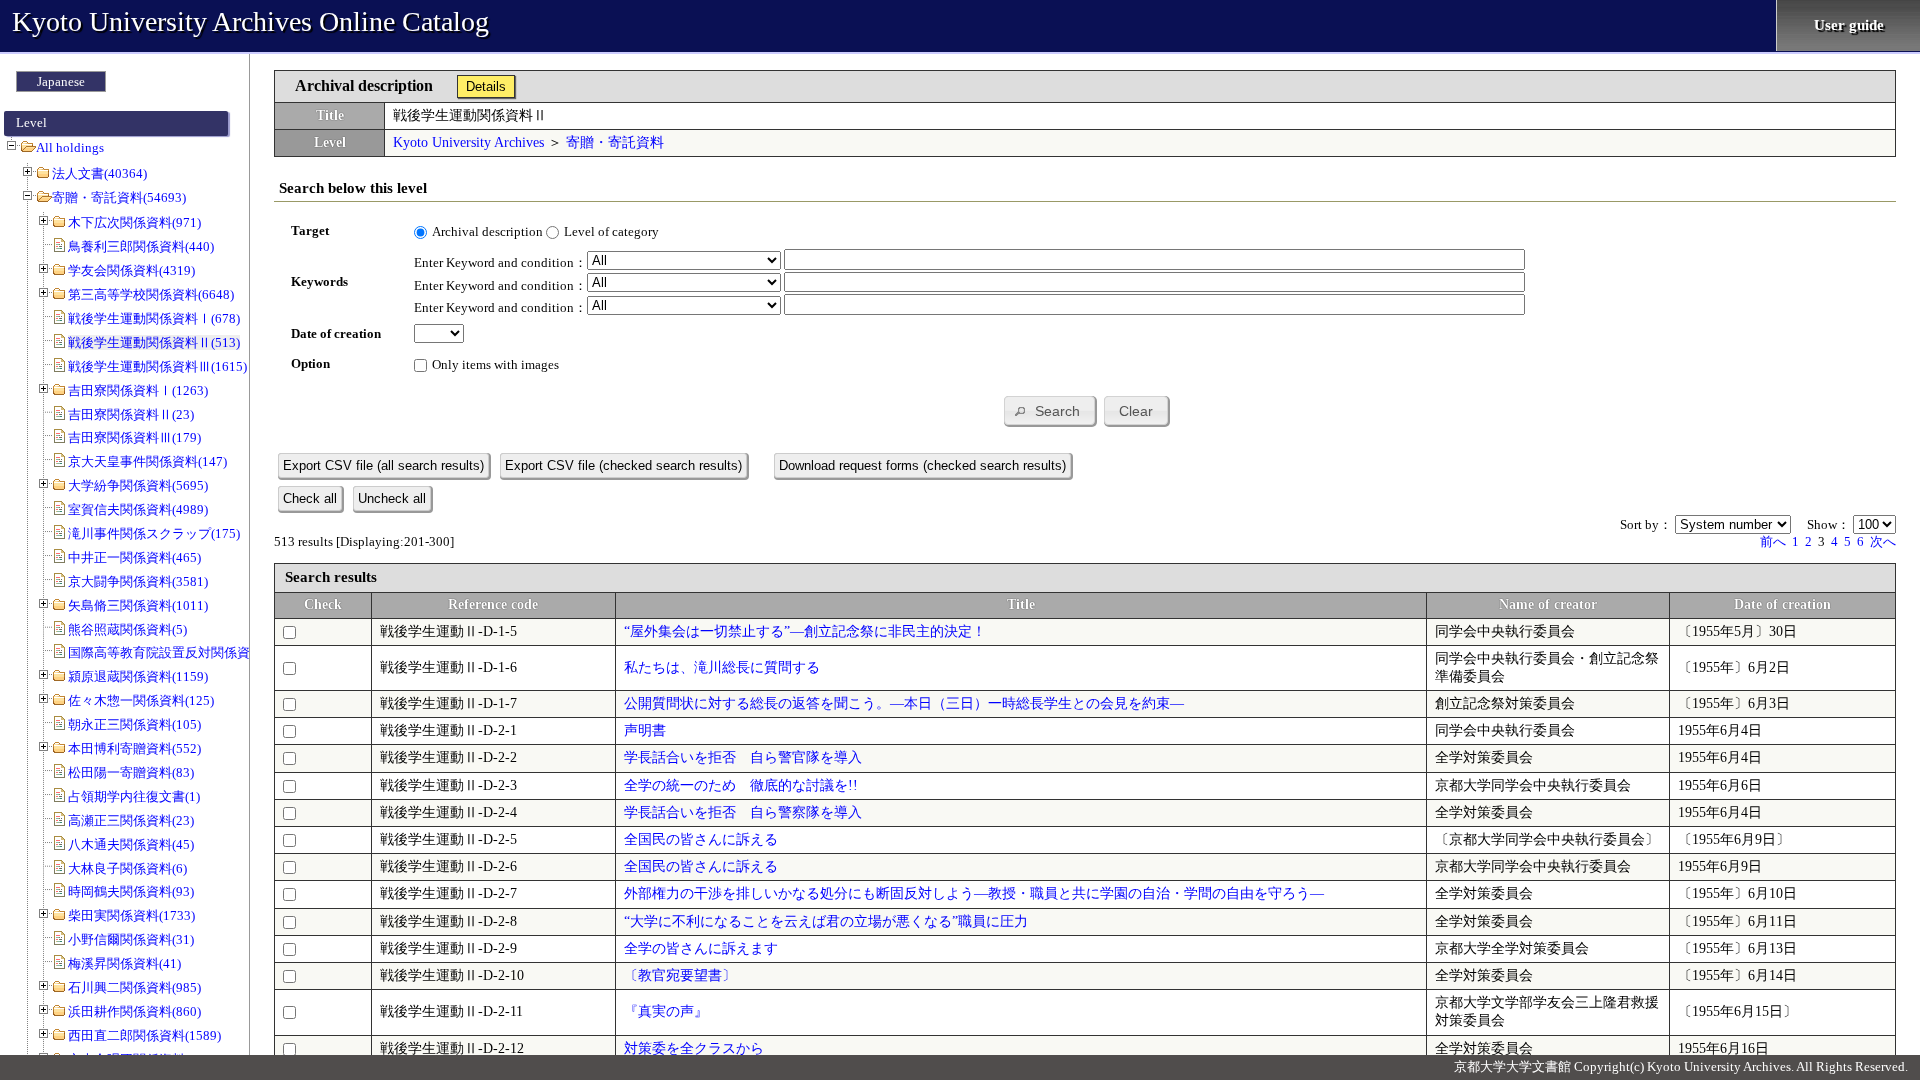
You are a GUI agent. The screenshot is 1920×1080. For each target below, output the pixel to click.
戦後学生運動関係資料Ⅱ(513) (154, 342)
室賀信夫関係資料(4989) (138, 509)
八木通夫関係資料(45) (131, 844)
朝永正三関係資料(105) (134, 724)
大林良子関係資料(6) (127, 868)
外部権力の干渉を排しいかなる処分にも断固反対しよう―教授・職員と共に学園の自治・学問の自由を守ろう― (974, 893)
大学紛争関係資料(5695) (138, 485)
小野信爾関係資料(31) (131, 939)
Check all (310, 498)
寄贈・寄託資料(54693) (119, 197)
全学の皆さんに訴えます (701, 948)
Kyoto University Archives (468, 142)
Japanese (61, 81)
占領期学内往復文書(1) (134, 796)
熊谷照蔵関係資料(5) (127, 629)
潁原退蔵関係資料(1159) (138, 676)
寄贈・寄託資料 (615, 142)
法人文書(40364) (99, 173)
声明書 (645, 730)
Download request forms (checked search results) (922, 465)
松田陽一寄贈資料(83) (131, 772)
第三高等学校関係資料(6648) (151, 294)
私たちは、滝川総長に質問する (722, 667)
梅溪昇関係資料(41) (124, 963)
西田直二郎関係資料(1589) (144, 1035)
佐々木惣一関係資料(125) (141, 700)
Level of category (611, 231)
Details (486, 86)
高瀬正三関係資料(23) (131, 820)
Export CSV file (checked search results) (623, 465)
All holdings (70, 147)
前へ (1773, 541)
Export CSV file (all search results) (383, 465)
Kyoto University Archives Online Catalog (250, 21)
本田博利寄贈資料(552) (134, 748)
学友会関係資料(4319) (131, 270)
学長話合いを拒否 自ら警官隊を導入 (743, 757)
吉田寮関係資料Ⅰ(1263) (138, 390)
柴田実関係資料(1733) (131, 915)
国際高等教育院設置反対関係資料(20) (176, 652)
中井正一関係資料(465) (134, 557)
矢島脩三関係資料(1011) (138, 605)
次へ (1883, 541)
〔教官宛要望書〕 (680, 975)
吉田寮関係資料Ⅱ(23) (131, 414)
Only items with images (495, 364)
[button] (1049, 410)
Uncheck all (392, 498)
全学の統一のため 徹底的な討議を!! (741, 785)
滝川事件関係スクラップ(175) (154, 533)
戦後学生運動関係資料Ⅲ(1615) (157, 366)
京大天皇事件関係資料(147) (147, 461)
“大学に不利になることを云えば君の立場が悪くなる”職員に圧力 (826, 921)
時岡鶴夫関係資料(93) (131, 891)
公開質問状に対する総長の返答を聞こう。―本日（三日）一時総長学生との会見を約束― (904, 703)
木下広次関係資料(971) (134, 222)
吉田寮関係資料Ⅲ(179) (134, 437)
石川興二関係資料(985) (134, 987)
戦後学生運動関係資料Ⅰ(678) (154, 318)
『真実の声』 (666, 1011)
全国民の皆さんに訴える (701, 839)
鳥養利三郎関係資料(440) (141, 246)
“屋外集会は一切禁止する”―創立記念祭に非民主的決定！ (805, 631)
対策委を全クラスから (694, 1048)
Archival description (487, 231)
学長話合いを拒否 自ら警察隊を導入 (743, 812)
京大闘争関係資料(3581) (138, 581)
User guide (1849, 25)
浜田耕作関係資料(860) (134, 1011)
